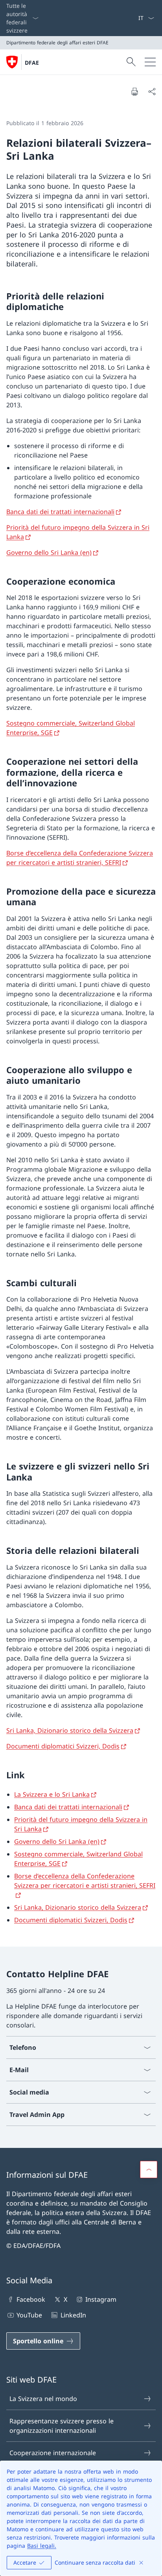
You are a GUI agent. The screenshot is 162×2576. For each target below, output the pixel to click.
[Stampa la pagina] (134, 91)
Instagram (101, 2299)
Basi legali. (42, 2546)
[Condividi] (152, 91)
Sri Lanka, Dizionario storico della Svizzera (70, 1730)
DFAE (32, 63)
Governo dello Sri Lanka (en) (49, 552)
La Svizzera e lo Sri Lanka (52, 1794)
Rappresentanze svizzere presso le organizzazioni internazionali (62, 2426)
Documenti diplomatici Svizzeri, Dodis (63, 1746)
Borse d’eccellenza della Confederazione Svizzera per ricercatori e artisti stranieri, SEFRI (85, 1881)
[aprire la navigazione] (150, 62)
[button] (149, 2169)
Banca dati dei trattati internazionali (60, 512)
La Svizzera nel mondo (43, 2399)
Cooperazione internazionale (53, 2453)
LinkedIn (73, 2315)
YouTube (29, 2315)
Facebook (31, 2299)
